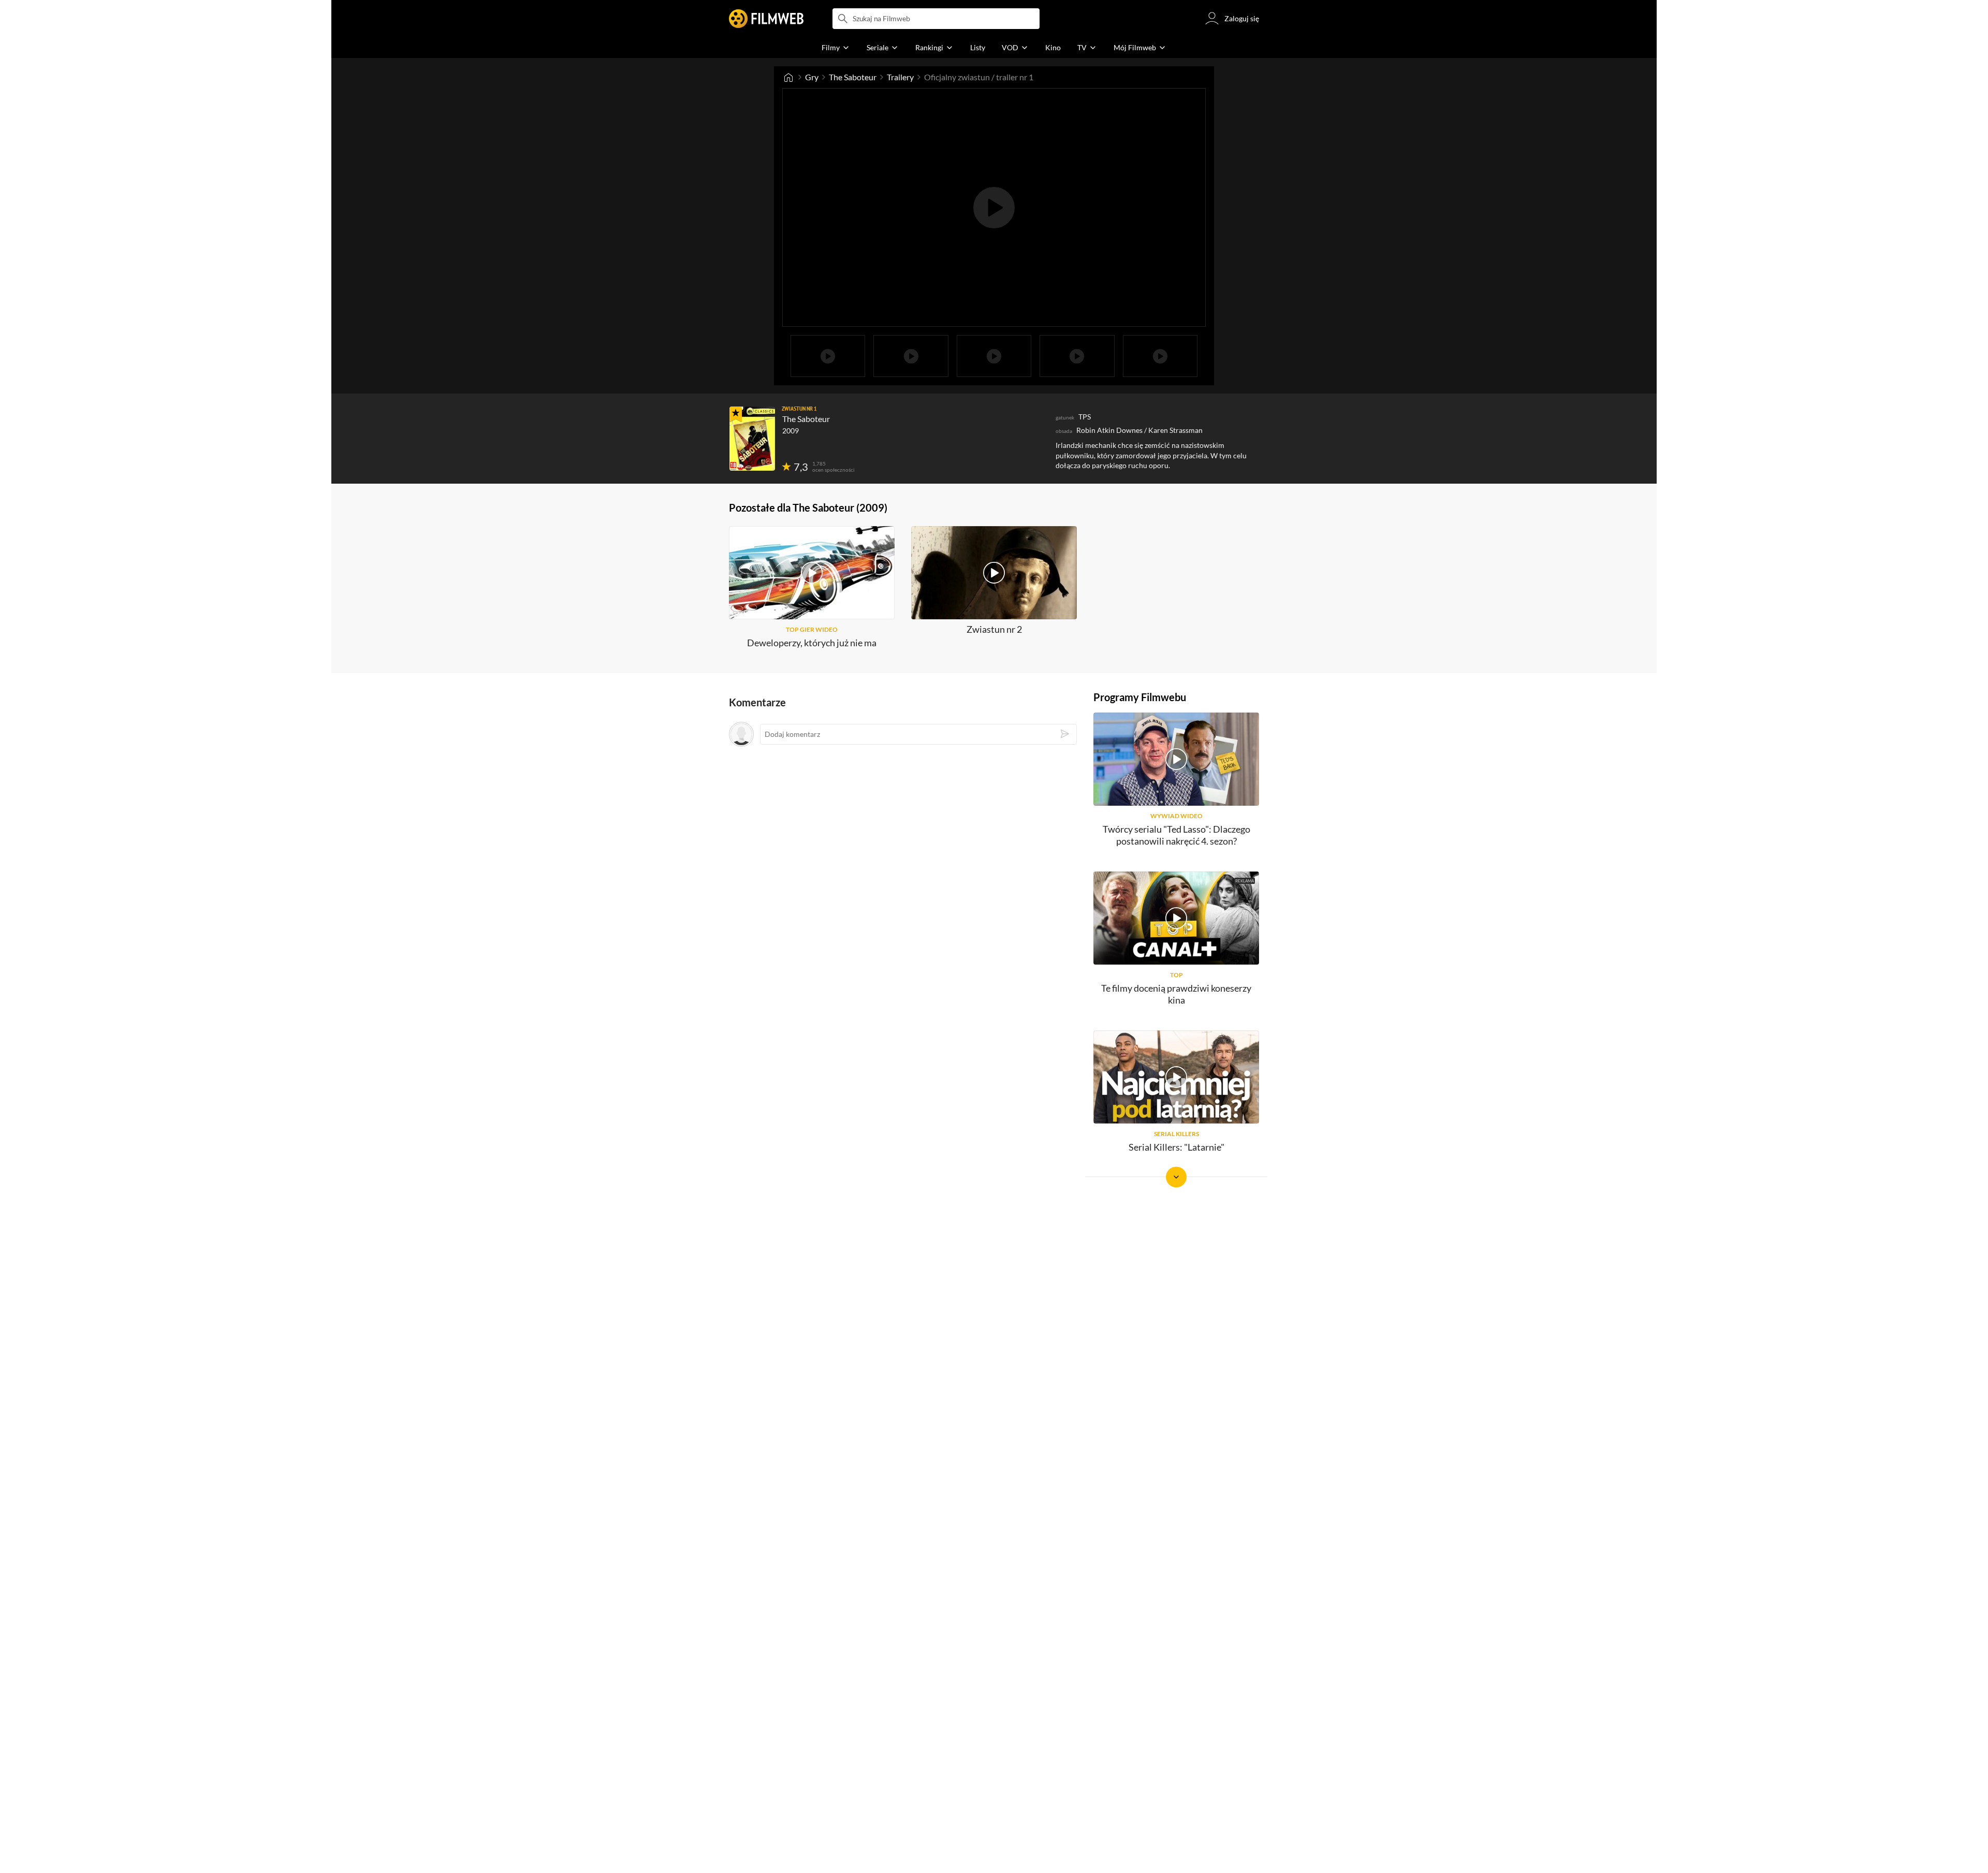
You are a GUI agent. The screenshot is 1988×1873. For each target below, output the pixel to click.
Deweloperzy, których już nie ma (812, 643)
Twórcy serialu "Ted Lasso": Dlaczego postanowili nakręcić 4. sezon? (1176, 835)
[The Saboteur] (752, 439)
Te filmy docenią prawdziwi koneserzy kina (1176, 994)
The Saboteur (853, 77)
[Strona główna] (788, 77)
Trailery (900, 77)
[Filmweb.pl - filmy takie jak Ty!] (766, 19)
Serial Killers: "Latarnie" (1176, 1147)
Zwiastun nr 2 (994, 629)
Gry (812, 77)
